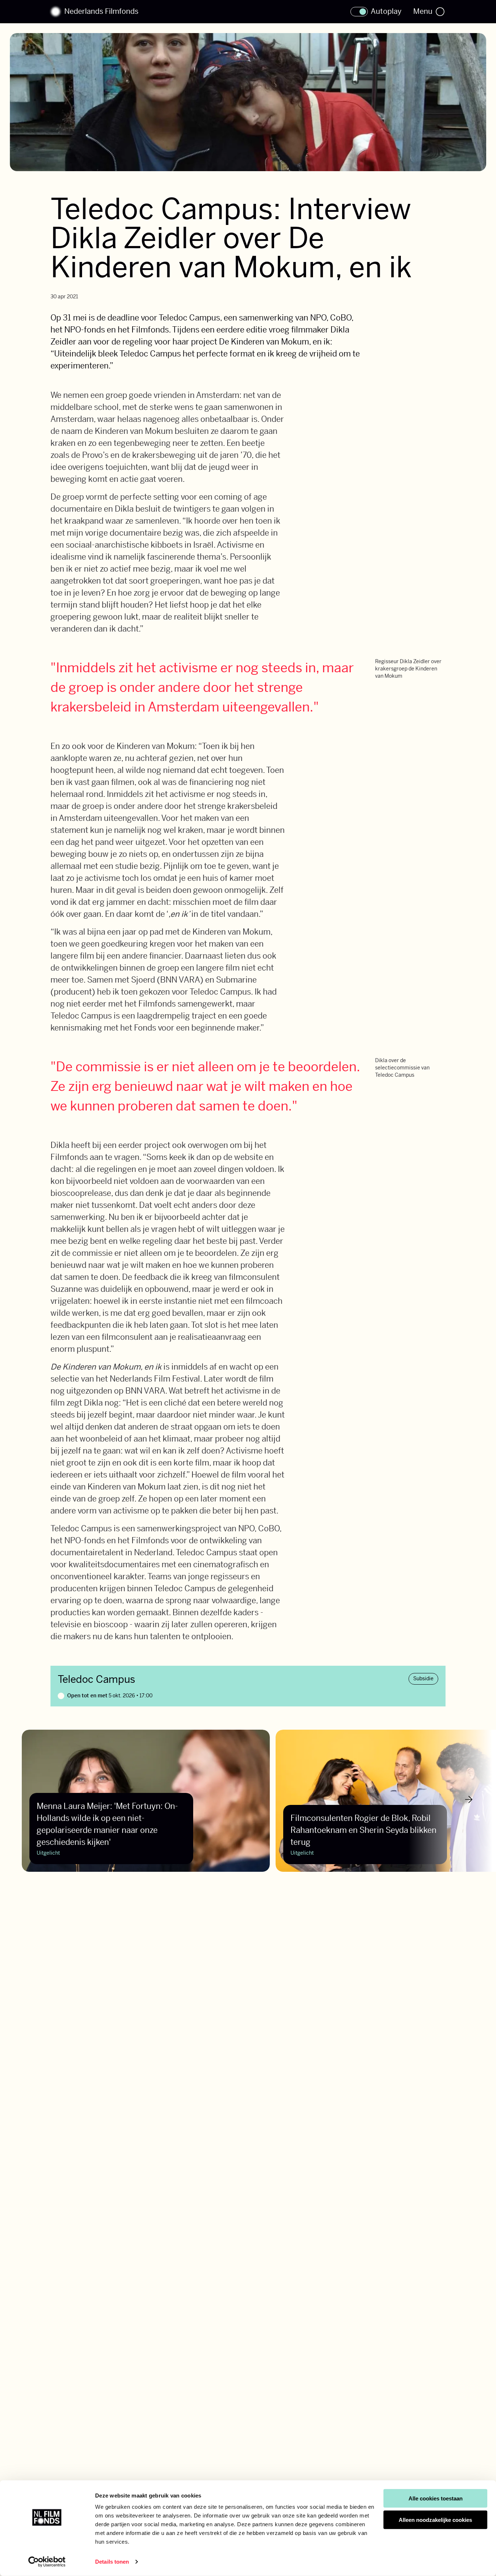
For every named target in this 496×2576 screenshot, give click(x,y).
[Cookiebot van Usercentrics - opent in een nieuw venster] (47, 2562)
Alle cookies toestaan (436, 2498)
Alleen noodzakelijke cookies (435, 2520)
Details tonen (112, 2562)
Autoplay (386, 12)
